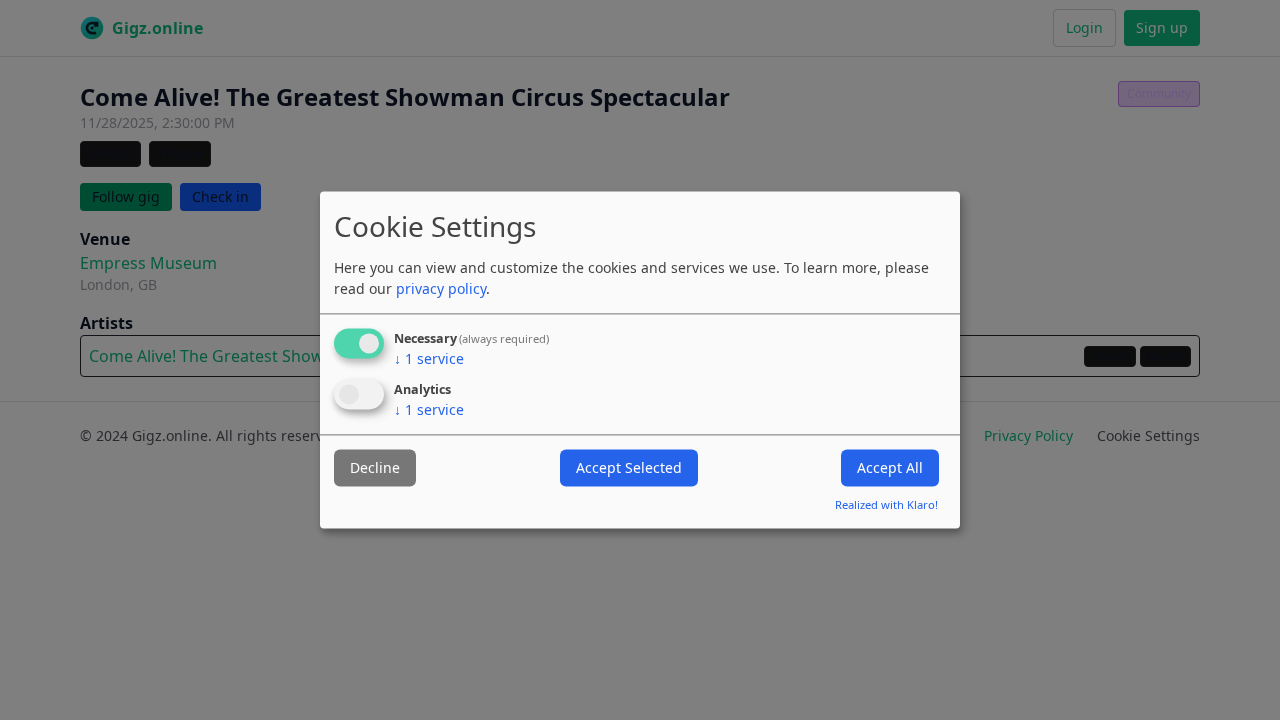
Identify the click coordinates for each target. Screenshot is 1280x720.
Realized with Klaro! (886, 505)
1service (429, 358)
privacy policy (441, 288)
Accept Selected (629, 467)
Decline (375, 467)
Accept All (890, 467)
